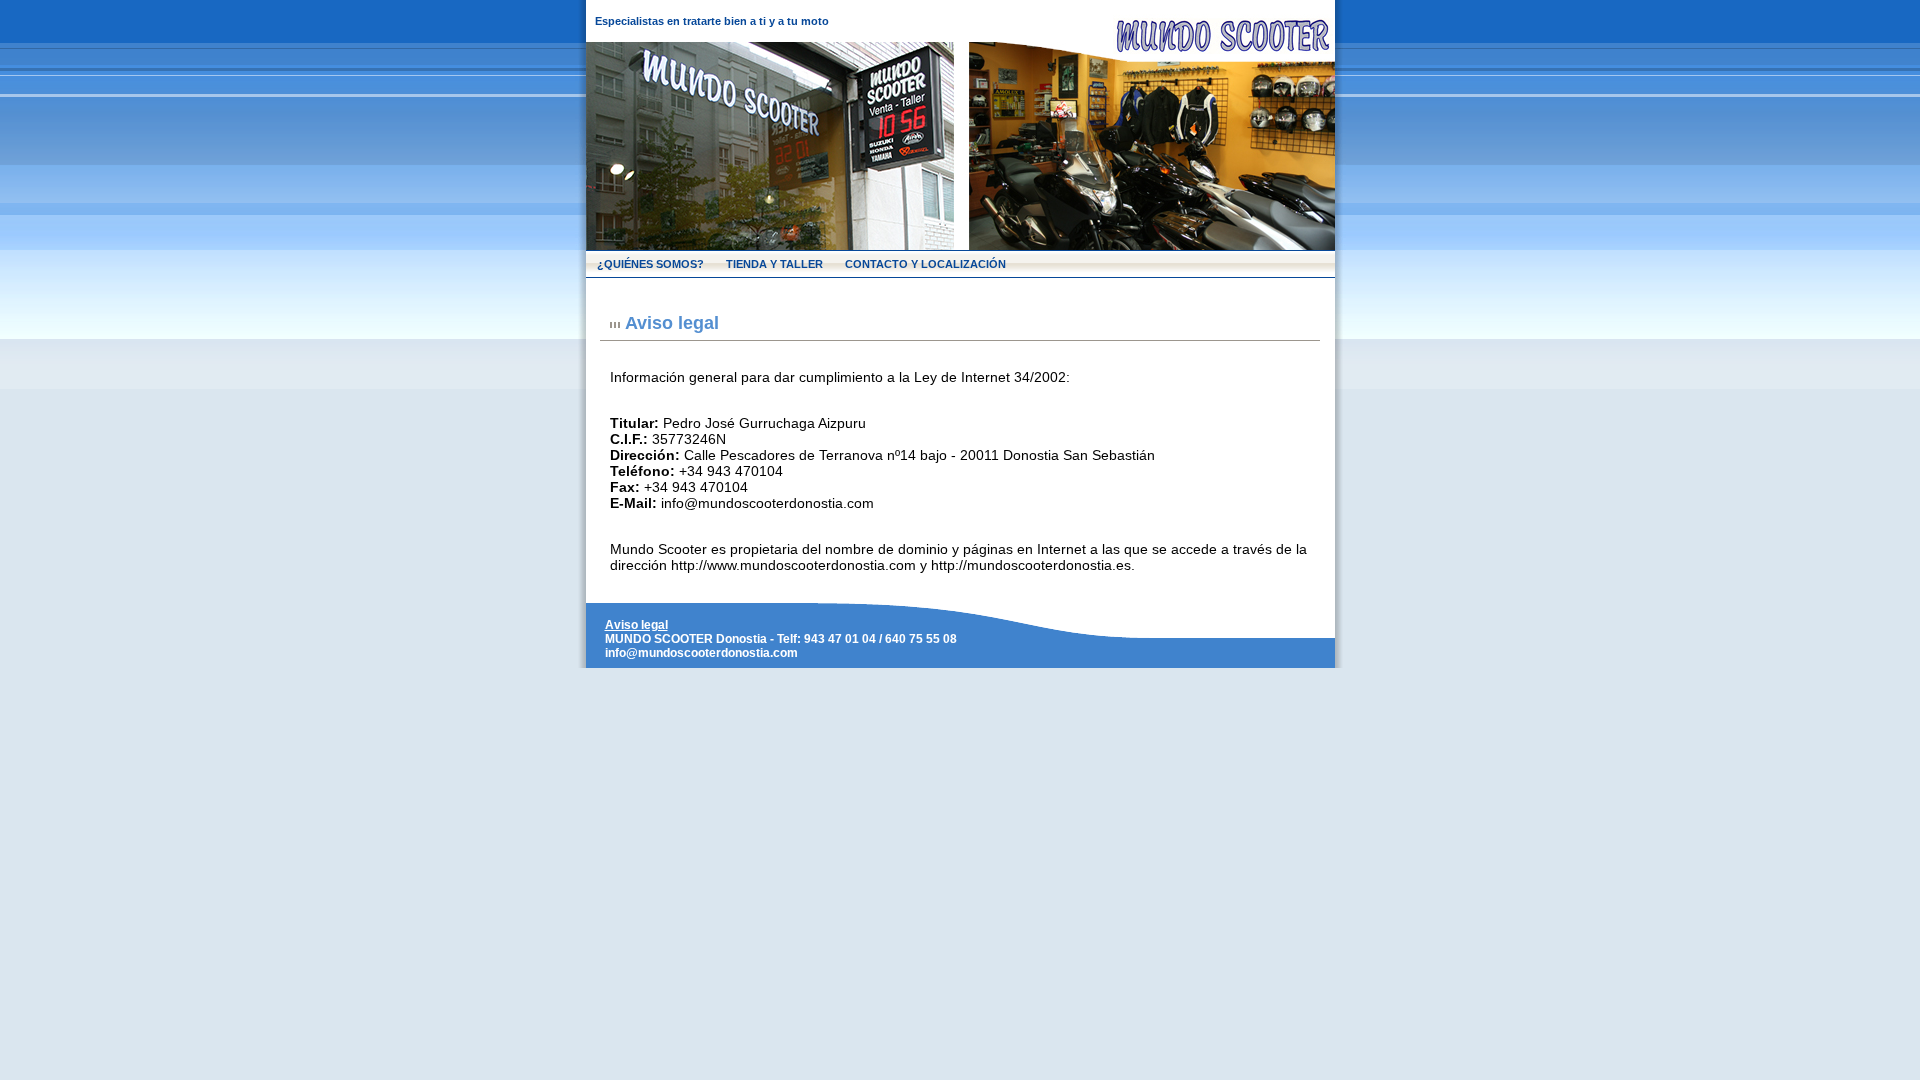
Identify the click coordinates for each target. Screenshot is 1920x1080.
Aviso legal (636, 625)
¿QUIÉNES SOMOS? (650, 264)
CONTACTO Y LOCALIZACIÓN (925, 264)
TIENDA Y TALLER (774, 264)
